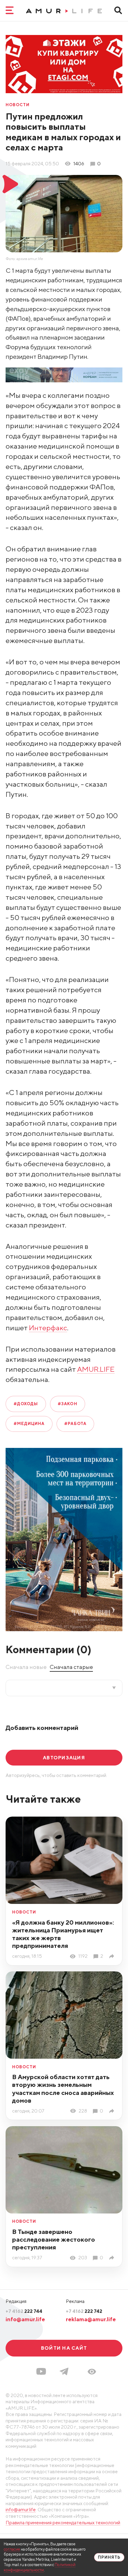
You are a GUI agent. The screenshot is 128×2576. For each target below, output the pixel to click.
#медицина (29, 1424)
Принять (109, 2557)
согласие (12, 2549)
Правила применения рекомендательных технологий (63, 2522)
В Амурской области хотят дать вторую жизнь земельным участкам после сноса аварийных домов (63, 2088)
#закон (67, 1404)
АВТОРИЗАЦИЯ (64, 1757)
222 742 (84, 2311)
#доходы (26, 1404)
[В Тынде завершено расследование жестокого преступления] (113, 2258)
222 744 (24, 2311)
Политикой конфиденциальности (40, 2567)
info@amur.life (25, 2319)
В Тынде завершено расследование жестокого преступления (54, 2239)
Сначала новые (26, 1667)
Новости (18, 105)
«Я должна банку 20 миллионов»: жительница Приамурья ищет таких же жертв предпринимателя (63, 1934)
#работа (75, 1424)
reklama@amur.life (91, 2319)
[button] (92, 2372)
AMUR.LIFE (96, 1369)
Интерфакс (48, 1328)
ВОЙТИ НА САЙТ (64, 2348)
